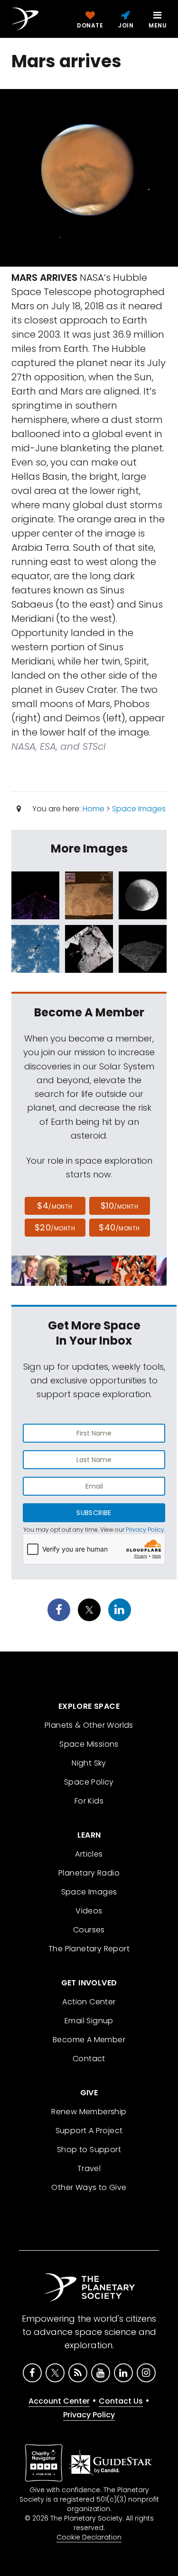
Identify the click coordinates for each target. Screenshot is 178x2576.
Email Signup (89, 2021)
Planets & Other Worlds (89, 1725)
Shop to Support (89, 2150)
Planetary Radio (89, 1873)
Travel (89, 2168)
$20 (55, 1227)
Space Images (139, 809)
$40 (119, 1227)
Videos (89, 1911)
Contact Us (121, 2401)
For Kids (89, 1801)
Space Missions (89, 1744)
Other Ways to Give (89, 2187)
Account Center (59, 2401)
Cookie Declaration (89, 2537)
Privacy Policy (145, 1530)
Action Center (89, 2002)
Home (94, 809)
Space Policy (89, 1782)
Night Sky (89, 1763)
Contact (89, 2059)
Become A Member (89, 2040)
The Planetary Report (89, 1949)
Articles (89, 1854)
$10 (119, 1206)
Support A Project (89, 2131)
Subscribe (94, 1513)
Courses (89, 1930)
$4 (55, 1206)
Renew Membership (89, 2112)
